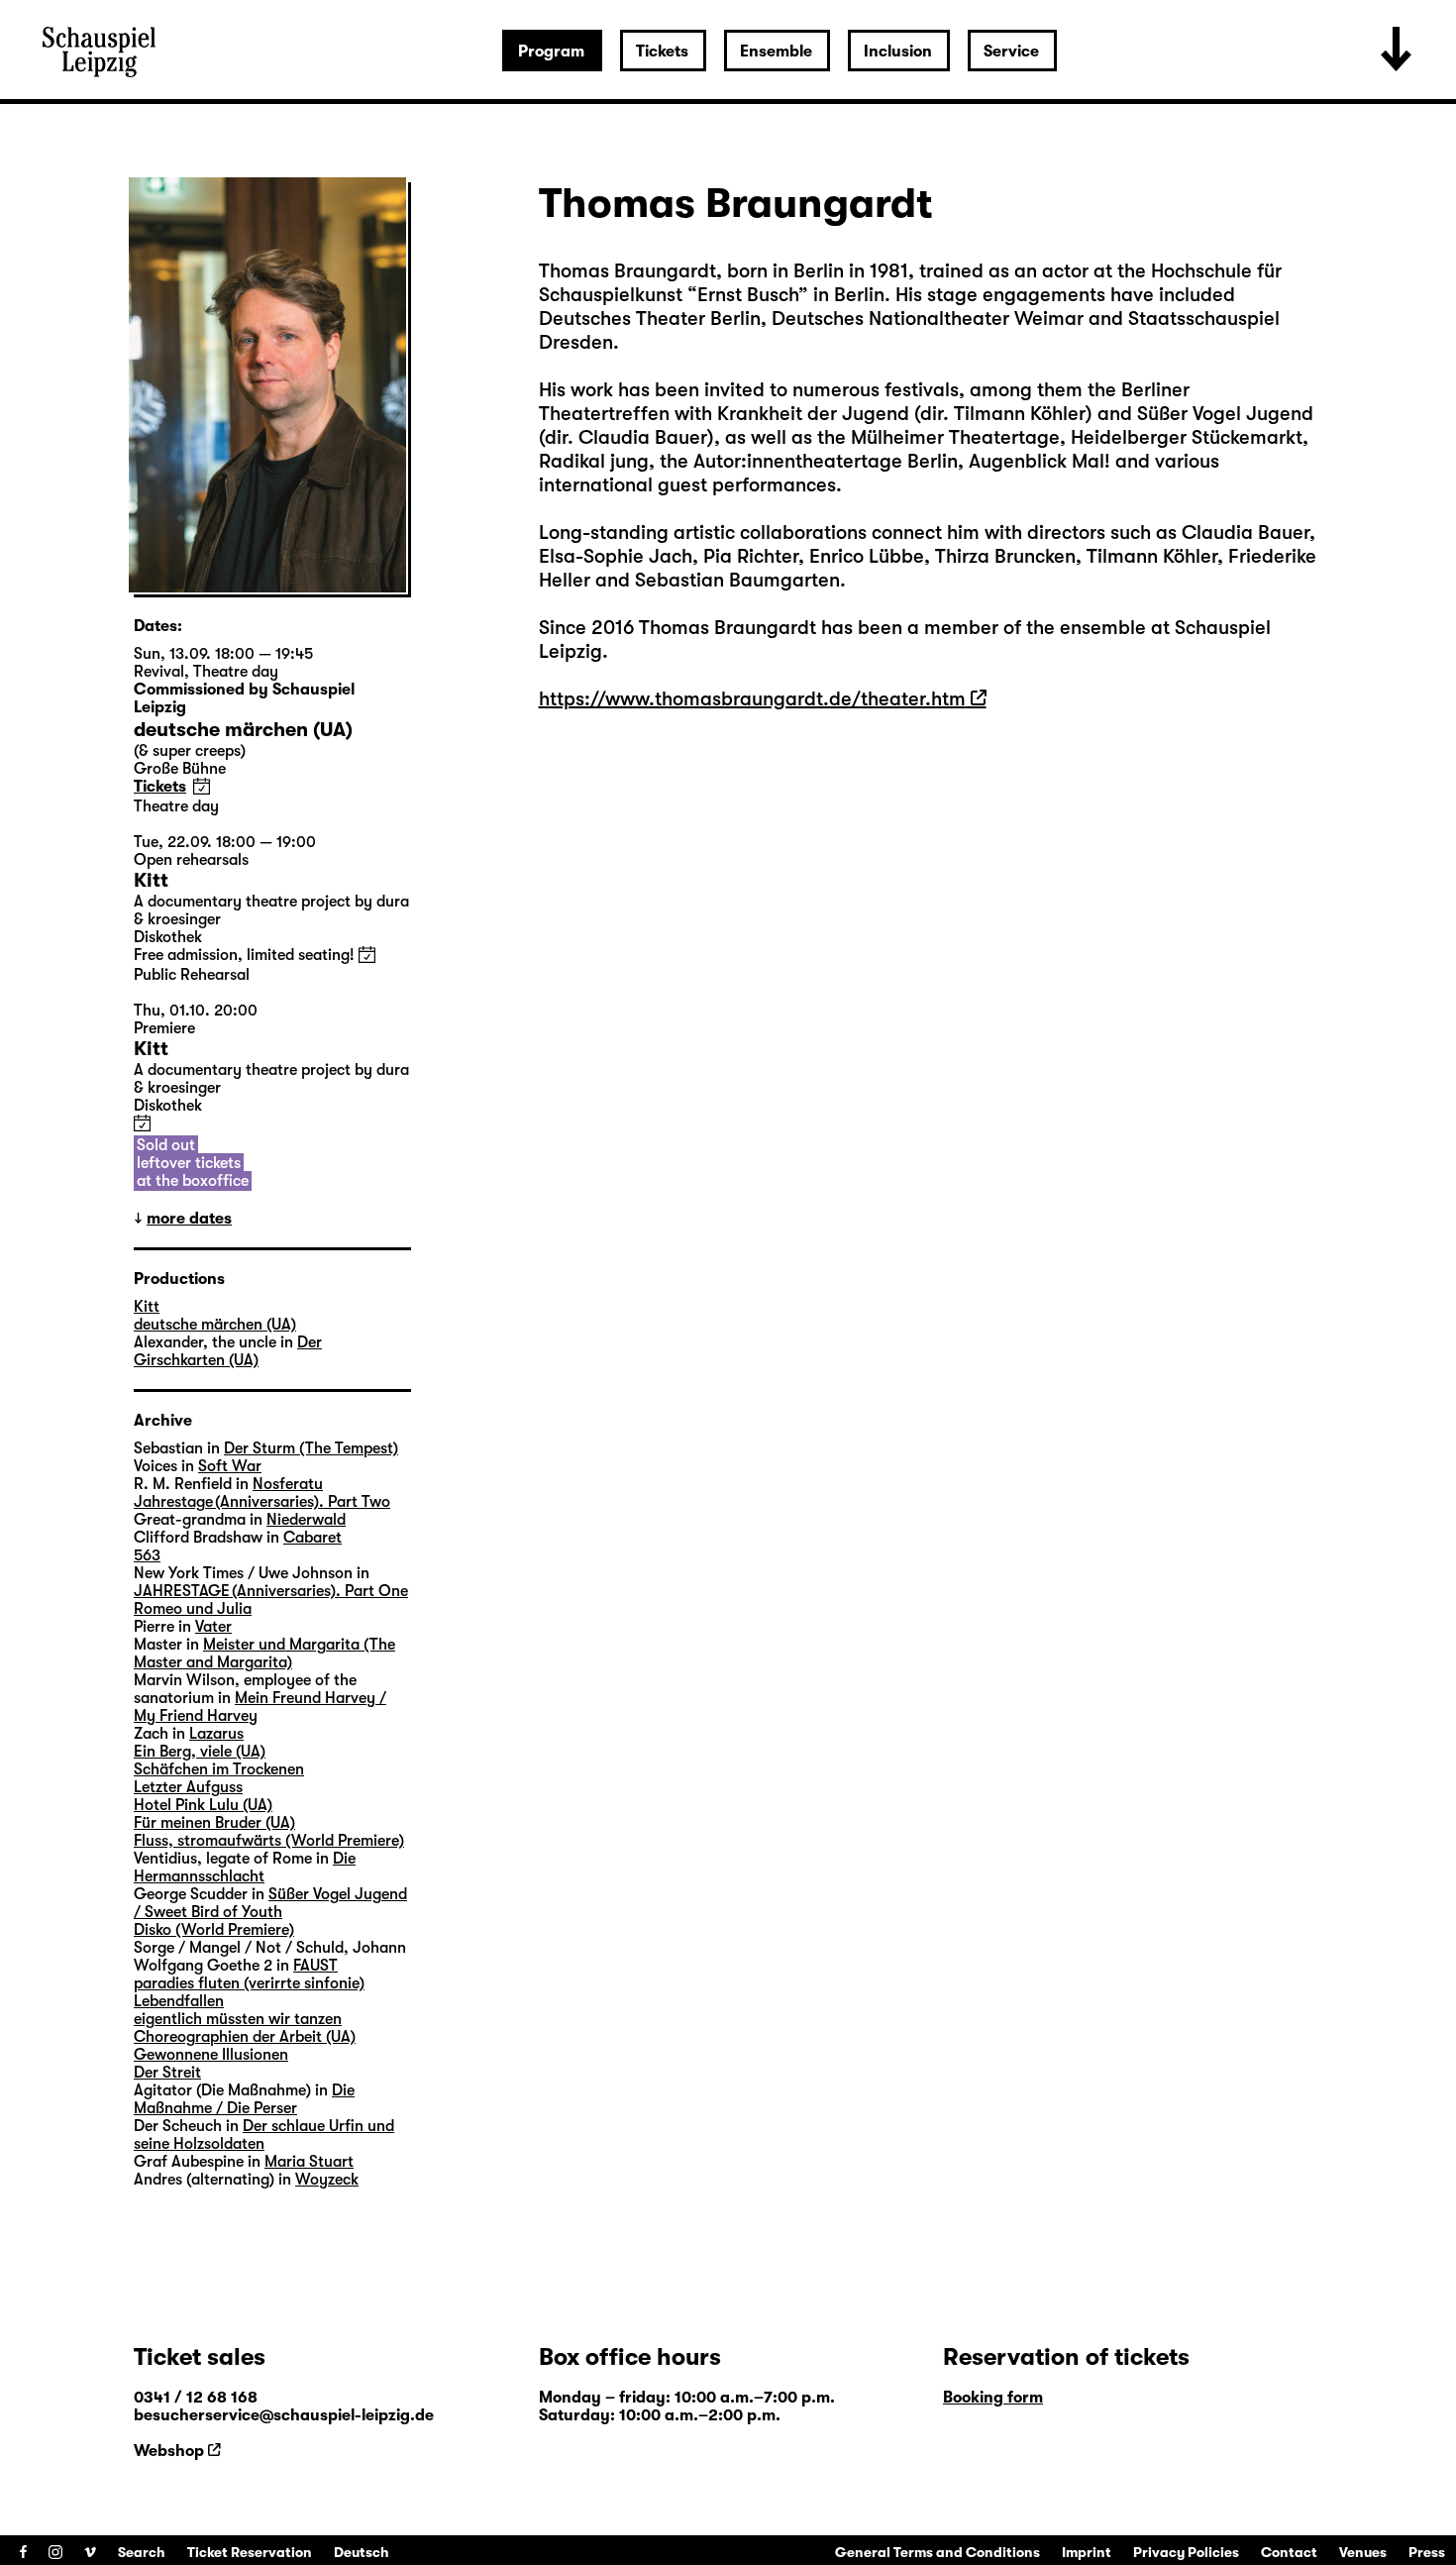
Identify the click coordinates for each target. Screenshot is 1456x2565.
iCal (202, 786)
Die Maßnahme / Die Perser (244, 2099)
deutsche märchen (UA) (215, 1325)
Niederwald (306, 1520)
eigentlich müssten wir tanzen (238, 2019)
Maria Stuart (309, 2162)
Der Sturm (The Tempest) (311, 1448)
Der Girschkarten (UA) (228, 1351)
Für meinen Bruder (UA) (214, 1823)
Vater (213, 1627)
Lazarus (216, 1734)
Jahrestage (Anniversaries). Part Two (262, 1502)
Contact (1289, 2552)
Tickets (662, 52)
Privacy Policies (1186, 2552)
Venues (1363, 2552)
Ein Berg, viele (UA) (200, 1752)
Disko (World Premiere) (214, 1930)
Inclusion (898, 52)
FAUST (315, 1966)
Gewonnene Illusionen (211, 2055)
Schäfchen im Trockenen (219, 1769)
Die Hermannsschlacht (245, 1868)
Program (551, 52)
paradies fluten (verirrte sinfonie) (249, 1983)
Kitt (147, 1307)
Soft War (230, 1466)
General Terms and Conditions (937, 2552)
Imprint (1087, 2552)
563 (147, 1555)
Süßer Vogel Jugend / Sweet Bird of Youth (270, 1903)
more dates (189, 1219)
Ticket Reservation (250, 2552)
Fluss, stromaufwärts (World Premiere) (269, 1841)
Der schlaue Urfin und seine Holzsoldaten (264, 2135)
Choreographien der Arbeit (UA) (245, 2037)
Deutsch (362, 2552)
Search (142, 2552)
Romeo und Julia (193, 1609)
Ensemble (776, 52)
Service (1011, 52)
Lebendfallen (179, 2001)
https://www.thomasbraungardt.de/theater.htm (752, 699)
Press (1427, 2552)
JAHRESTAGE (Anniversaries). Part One (271, 1591)
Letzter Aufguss (188, 1787)
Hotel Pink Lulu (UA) (203, 1805)
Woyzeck (327, 2180)
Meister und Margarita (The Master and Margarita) (264, 1654)
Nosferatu (288, 1484)
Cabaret (312, 1538)
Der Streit (167, 2073)
